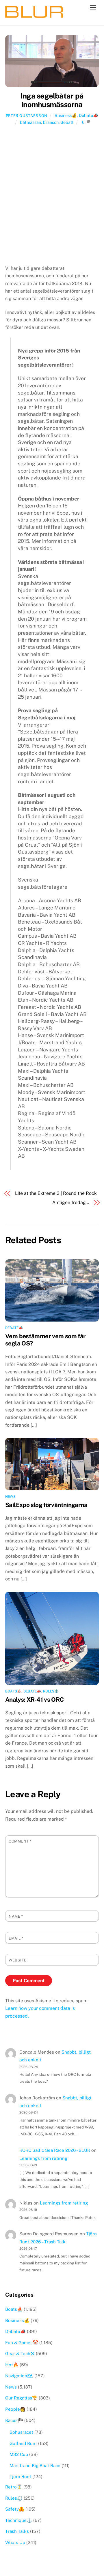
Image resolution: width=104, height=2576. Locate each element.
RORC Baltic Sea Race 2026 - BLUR (55, 2150)
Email (16, 1938)
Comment (20, 1841)
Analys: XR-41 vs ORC (35, 1700)
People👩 (15, 2409)
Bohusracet (21, 2432)
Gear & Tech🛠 (20, 2354)
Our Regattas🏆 (21, 2398)
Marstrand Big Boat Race (35, 2466)
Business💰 (66, 115)
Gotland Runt (23, 2443)
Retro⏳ (14, 2487)
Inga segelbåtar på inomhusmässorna (52, 100)
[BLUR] (34, 15)
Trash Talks (17, 2531)
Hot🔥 (12, 2365)
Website (18, 1960)
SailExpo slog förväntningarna (46, 1505)
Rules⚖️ (51, 1691)
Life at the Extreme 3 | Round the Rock (56, 1193)
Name (16, 1916)
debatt (67, 122)
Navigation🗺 (19, 2376)
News (10, 1497)
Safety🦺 (15, 2509)
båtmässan (30, 122)
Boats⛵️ (13, 1691)
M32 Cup (19, 2454)
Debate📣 (89, 115)
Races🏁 (14, 2420)
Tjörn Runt (20, 2477)
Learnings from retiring (43, 2158)
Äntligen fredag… (71, 1202)
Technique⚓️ (19, 2520)
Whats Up (15, 2542)
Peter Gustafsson (27, 116)
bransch (51, 122)
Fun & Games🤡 (22, 2343)
